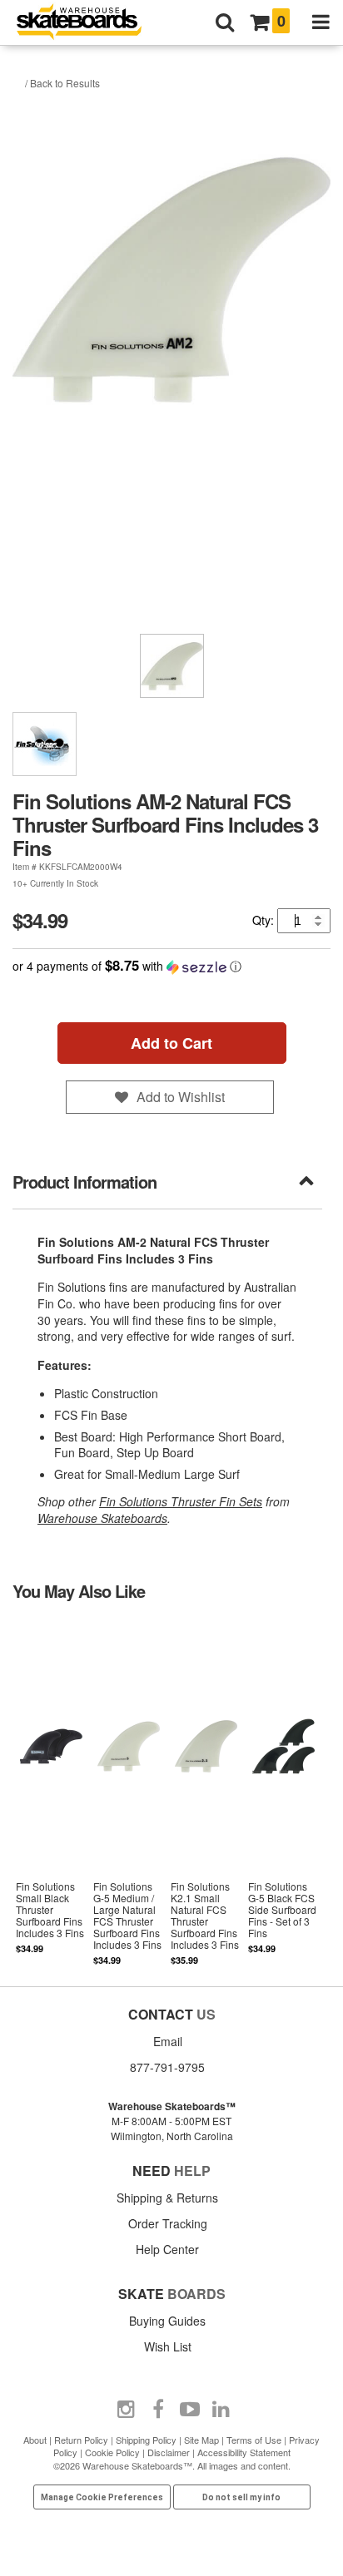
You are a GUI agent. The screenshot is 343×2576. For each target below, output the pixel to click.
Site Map (201, 2440)
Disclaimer (169, 2452)
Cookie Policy (112, 2452)
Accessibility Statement (244, 2452)
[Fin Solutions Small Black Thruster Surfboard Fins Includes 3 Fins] (51, 1792)
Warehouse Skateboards (102, 1518)
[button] (171, 966)
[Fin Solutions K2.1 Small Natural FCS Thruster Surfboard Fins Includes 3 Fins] (206, 1792)
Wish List (168, 2346)
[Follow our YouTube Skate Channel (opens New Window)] (190, 2410)
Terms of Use (254, 2440)
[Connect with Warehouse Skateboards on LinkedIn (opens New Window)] (221, 2410)
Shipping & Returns (167, 2198)
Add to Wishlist (181, 1097)
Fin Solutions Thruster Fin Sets (181, 1501)
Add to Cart (171, 1043)
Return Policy (81, 2440)
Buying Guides (167, 2321)
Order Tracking (168, 2223)
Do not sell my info (241, 2497)
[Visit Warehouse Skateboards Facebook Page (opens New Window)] (158, 2410)
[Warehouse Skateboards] (87, 23)
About (35, 2440)
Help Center (167, 2249)
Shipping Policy (146, 2440)
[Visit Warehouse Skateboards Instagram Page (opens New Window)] (127, 2410)
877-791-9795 (167, 2067)
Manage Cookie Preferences (102, 2497)
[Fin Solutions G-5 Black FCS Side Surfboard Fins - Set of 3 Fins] (283, 1792)
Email (168, 2041)
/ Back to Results (62, 83)
